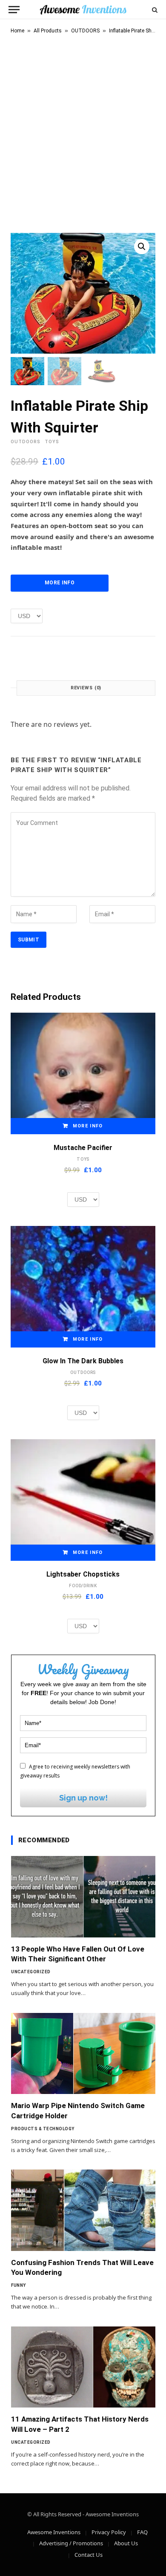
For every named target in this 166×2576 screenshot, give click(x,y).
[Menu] (14, 10)
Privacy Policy (109, 2532)
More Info (60, 583)
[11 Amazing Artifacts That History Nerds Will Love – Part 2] (83, 2367)
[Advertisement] (83, 132)
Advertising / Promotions (71, 2543)
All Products (48, 31)
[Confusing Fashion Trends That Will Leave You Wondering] (83, 2210)
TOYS (52, 442)
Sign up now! (83, 1798)
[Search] (154, 10)
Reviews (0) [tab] (86, 688)
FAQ (142, 2532)
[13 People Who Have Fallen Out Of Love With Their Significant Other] (83, 1897)
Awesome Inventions (54, 2532)
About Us (126, 2543)
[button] (142, 247)
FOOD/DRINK (83, 1586)
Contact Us (89, 2555)
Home (17, 31)
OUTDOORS (85, 31)
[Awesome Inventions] (83, 10)
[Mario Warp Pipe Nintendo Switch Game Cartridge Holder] (83, 2054)
